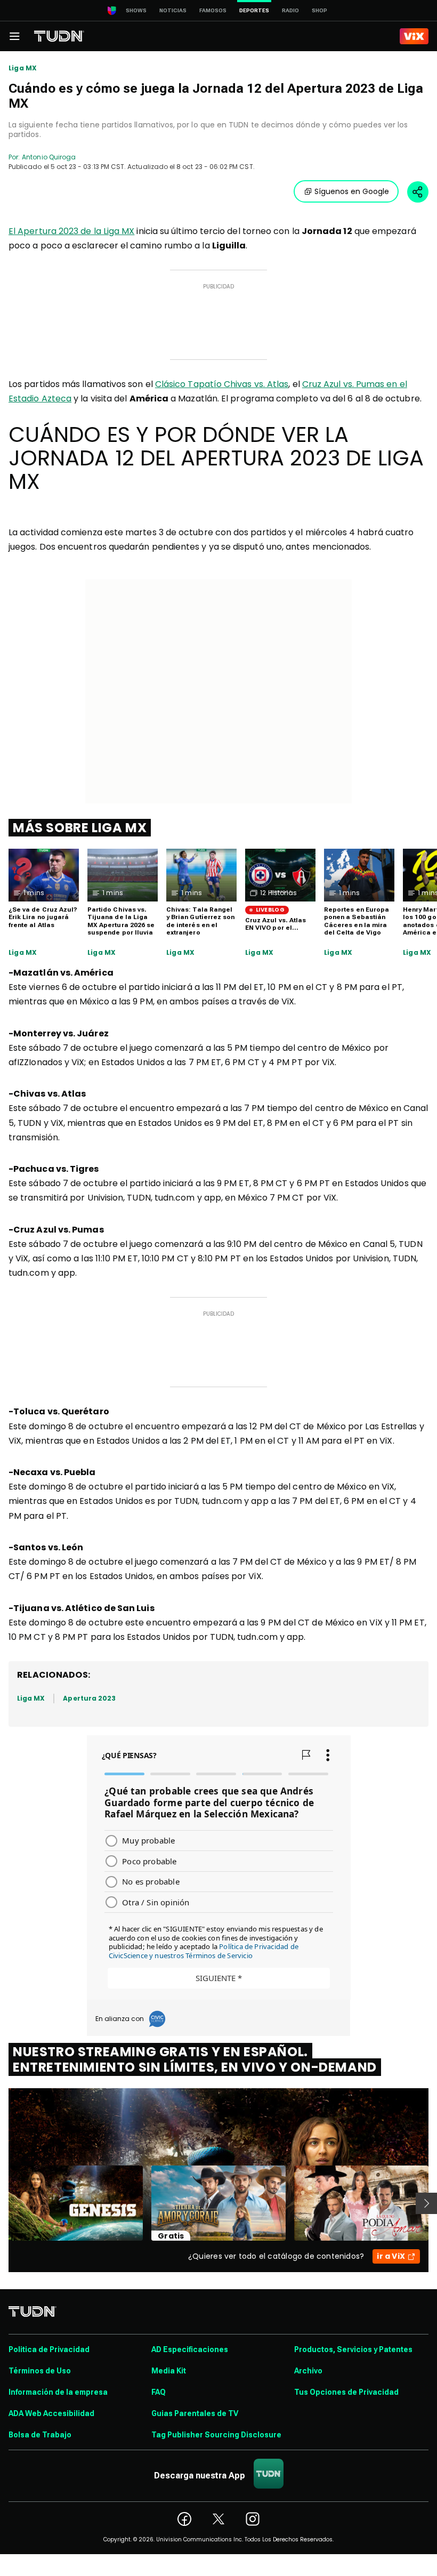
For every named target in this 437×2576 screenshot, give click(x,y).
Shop (319, 10)
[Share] (418, 192)
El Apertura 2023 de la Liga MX (71, 231)
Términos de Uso (40, 2371)
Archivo (308, 2371)
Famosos (213, 10)
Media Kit (169, 2371)
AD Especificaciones (190, 2349)
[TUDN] (59, 36)
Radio (290, 10)
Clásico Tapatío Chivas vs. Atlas (222, 384)
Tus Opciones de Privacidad (346, 2392)
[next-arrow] (426, 2203)
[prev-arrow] (2, 2203)
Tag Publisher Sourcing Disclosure (216, 2435)
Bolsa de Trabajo (40, 2435)
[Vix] (414, 36)
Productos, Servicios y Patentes (353, 2349)
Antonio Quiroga (49, 157)
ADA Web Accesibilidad (51, 2413)
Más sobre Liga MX (80, 828)
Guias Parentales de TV (195, 2413)
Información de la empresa (58, 2392)
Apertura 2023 (89, 1698)
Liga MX (23, 68)
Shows (136, 10)
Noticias (173, 10)
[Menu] (14, 36)
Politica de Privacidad (49, 2349)
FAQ (159, 2392)
